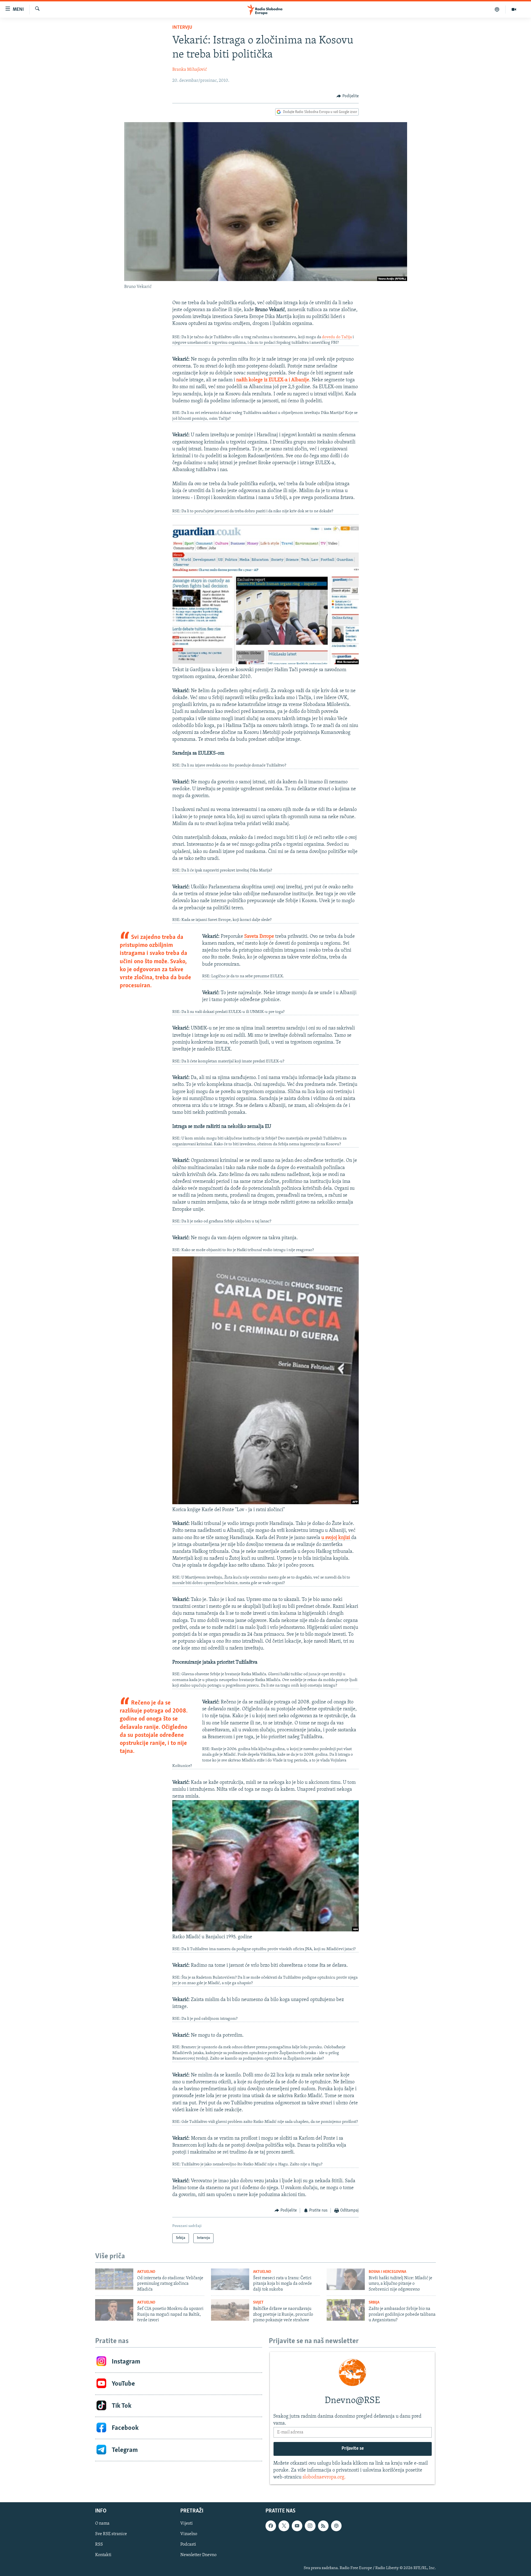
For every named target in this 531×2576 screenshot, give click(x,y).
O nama (102, 2524)
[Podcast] (497, 9)
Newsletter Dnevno (198, 2555)
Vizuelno (189, 2534)
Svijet (258, 2303)
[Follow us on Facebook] (271, 2526)
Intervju (182, 28)
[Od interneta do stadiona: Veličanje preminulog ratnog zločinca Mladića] (114, 2279)
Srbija (374, 2303)
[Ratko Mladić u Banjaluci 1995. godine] (265, 1930)
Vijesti (187, 2524)
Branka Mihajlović (190, 70)
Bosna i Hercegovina (387, 2272)
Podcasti (188, 2545)
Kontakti (103, 2555)
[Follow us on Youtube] (297, 2526)
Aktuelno (146, 2272)
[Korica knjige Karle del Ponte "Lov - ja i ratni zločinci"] (265, 1503)
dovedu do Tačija (337, 337)
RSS (99, 2545)
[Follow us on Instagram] (310, 2526)
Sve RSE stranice (111, 2534)
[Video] (514, 9)
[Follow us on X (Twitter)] (284, 2526)
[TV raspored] (336, 2526)
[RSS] (323, 2526)
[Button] (348, 96)
